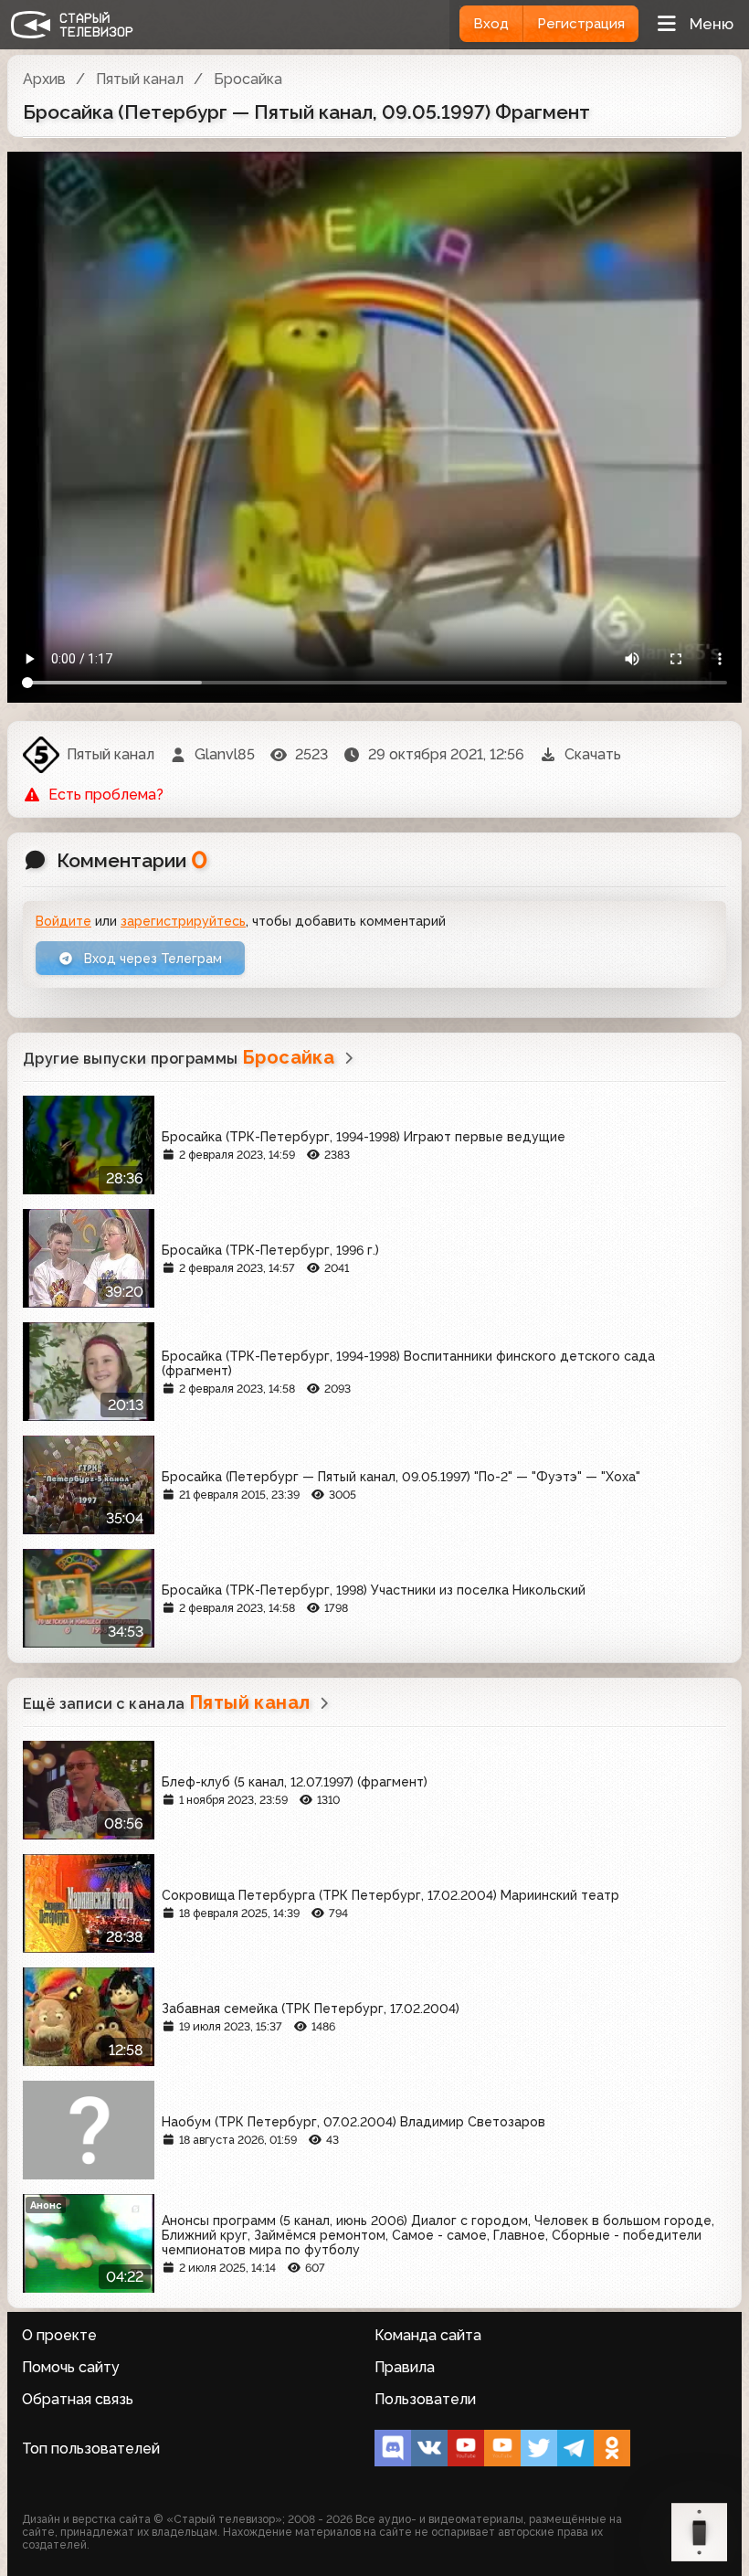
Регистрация (581, 24)
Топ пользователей (91, 2449)
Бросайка (248, 79)
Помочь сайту (71, 2367)
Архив (44, 79)
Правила (405, 2367)
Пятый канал (140, 79)
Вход (491, 24)
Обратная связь (78, 2399)
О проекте (59, 2335)
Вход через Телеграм (151, 959)
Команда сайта (428, 2335)
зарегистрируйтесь (183, 921)
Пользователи (425, 2399)
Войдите (63, 921)
